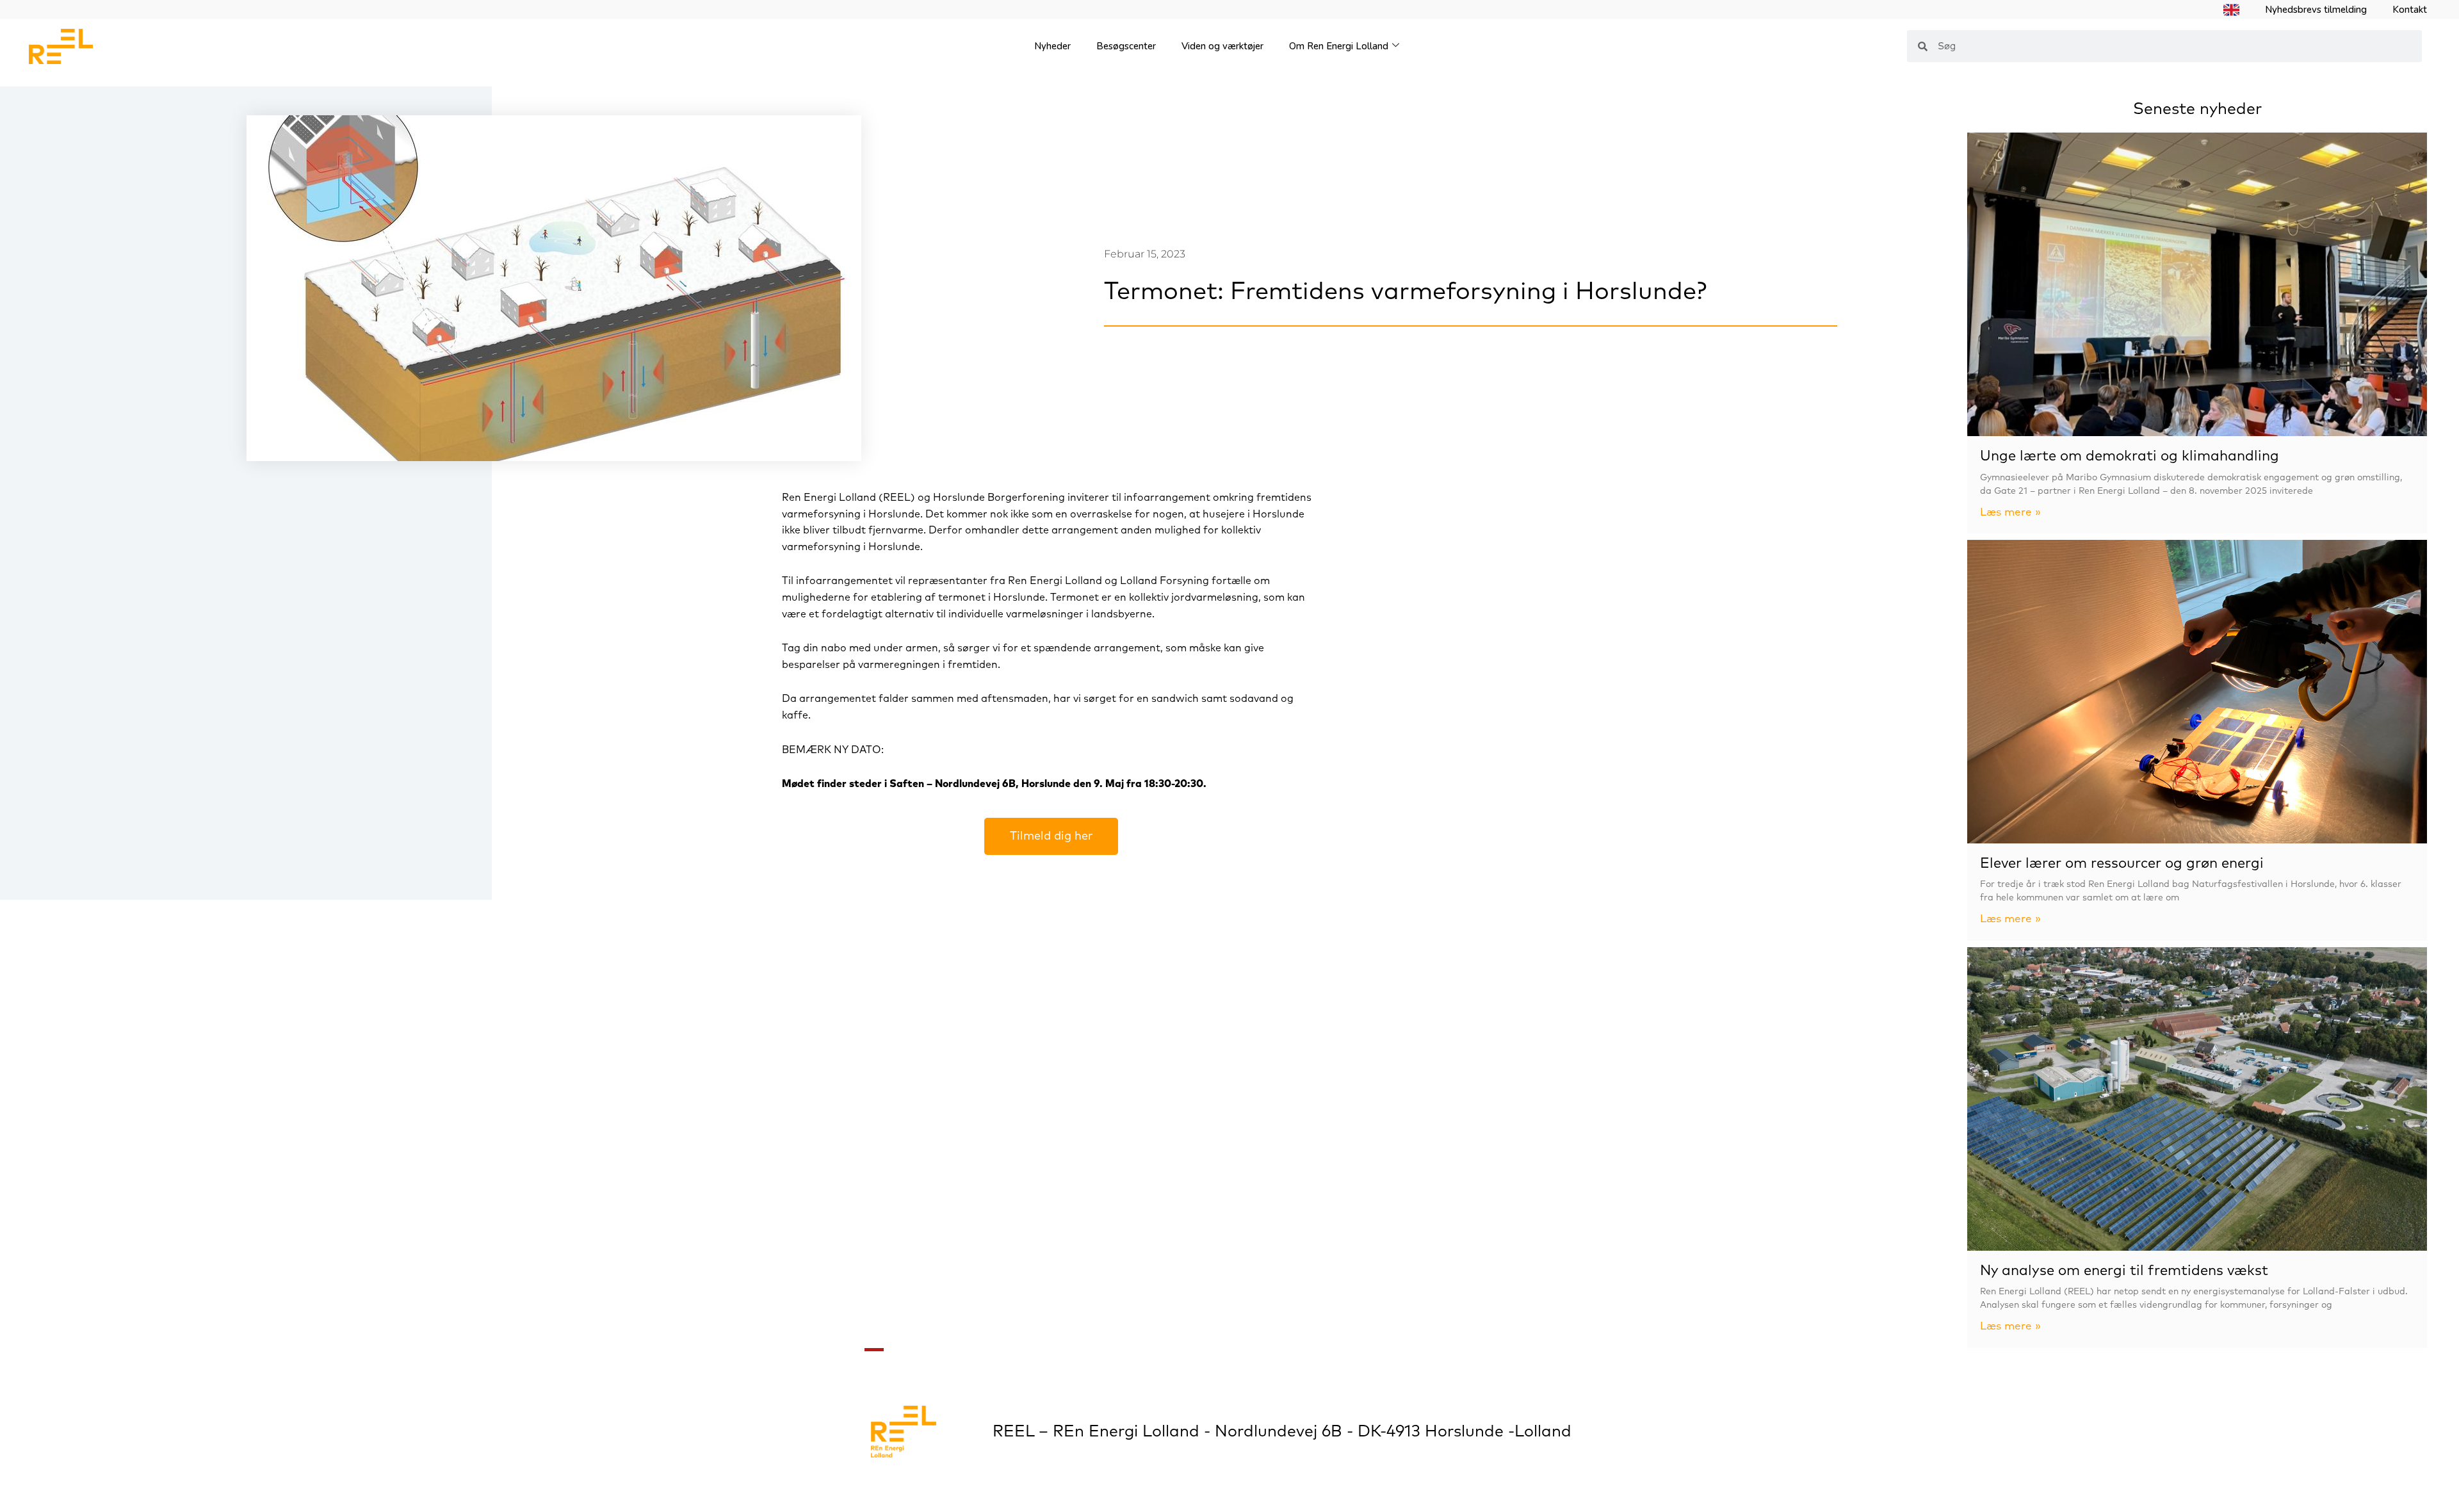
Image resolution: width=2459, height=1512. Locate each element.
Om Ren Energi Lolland (1339, 46)
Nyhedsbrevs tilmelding (2316, 10)
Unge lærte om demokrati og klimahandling (2130, 457)
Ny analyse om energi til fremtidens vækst (2124, 1271)
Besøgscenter (1126, 46)
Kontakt (2410, 10)
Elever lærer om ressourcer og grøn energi (2122, 864)
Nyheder (1052, 46)
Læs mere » (2010, 513)
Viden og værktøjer (1222, 46)
